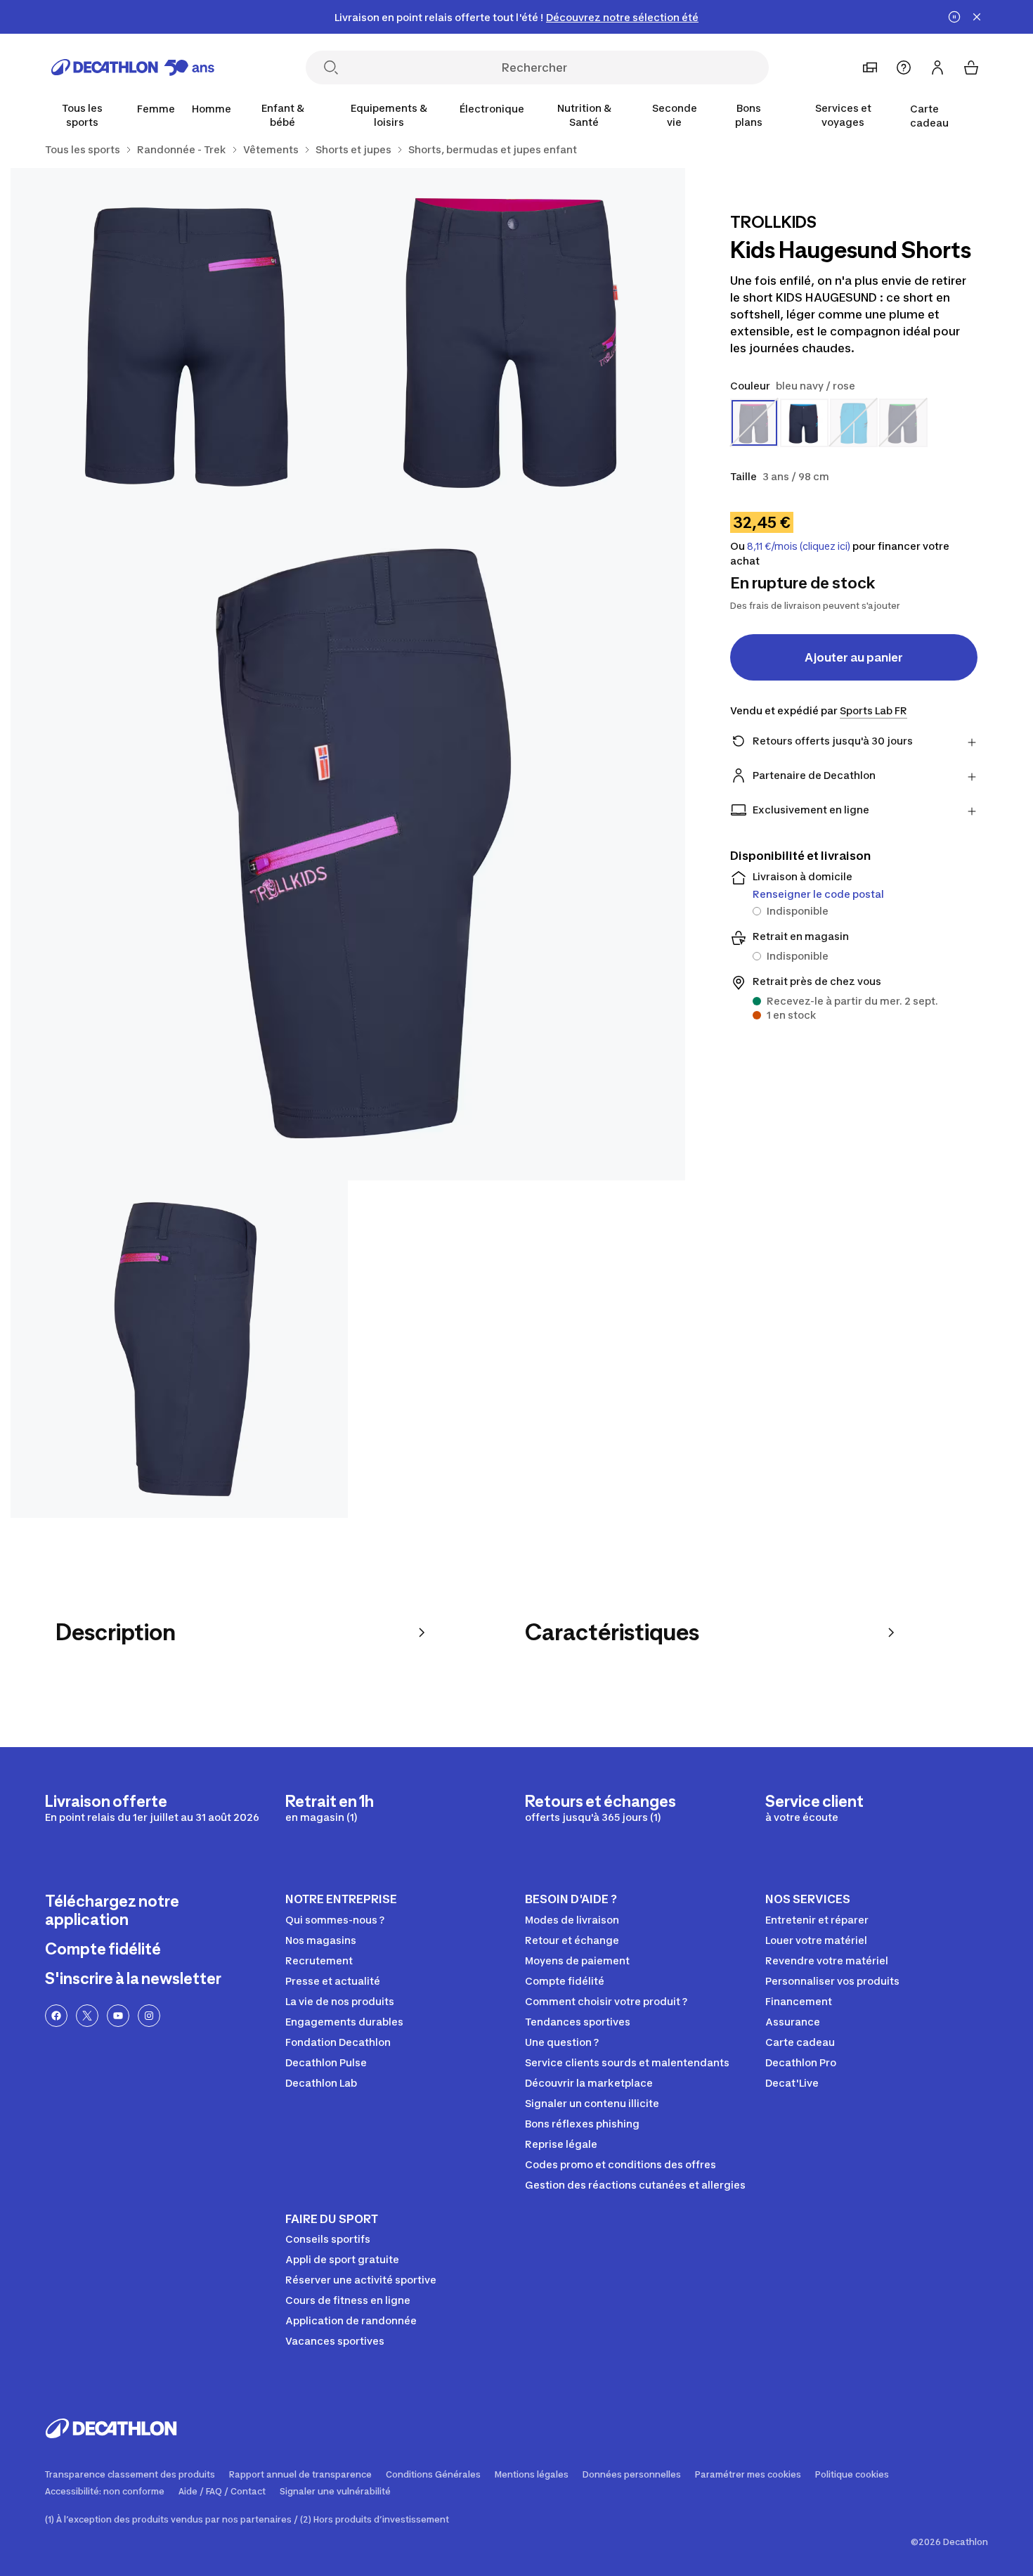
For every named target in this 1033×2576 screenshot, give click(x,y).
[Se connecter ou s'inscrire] (937, 67)
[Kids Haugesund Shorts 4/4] (179, 1349)
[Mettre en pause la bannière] (954, 17)
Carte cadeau (929, 116)
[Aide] (904, 67)
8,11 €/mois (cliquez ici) (799, 546)
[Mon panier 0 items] (971, 67)
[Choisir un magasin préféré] (870, 67)
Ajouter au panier (854, 657)
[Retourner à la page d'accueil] (133, 67)
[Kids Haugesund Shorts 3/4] (348, 843)
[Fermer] (977, 17)
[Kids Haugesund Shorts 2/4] (179, 337)
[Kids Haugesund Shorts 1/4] (516, 337)
